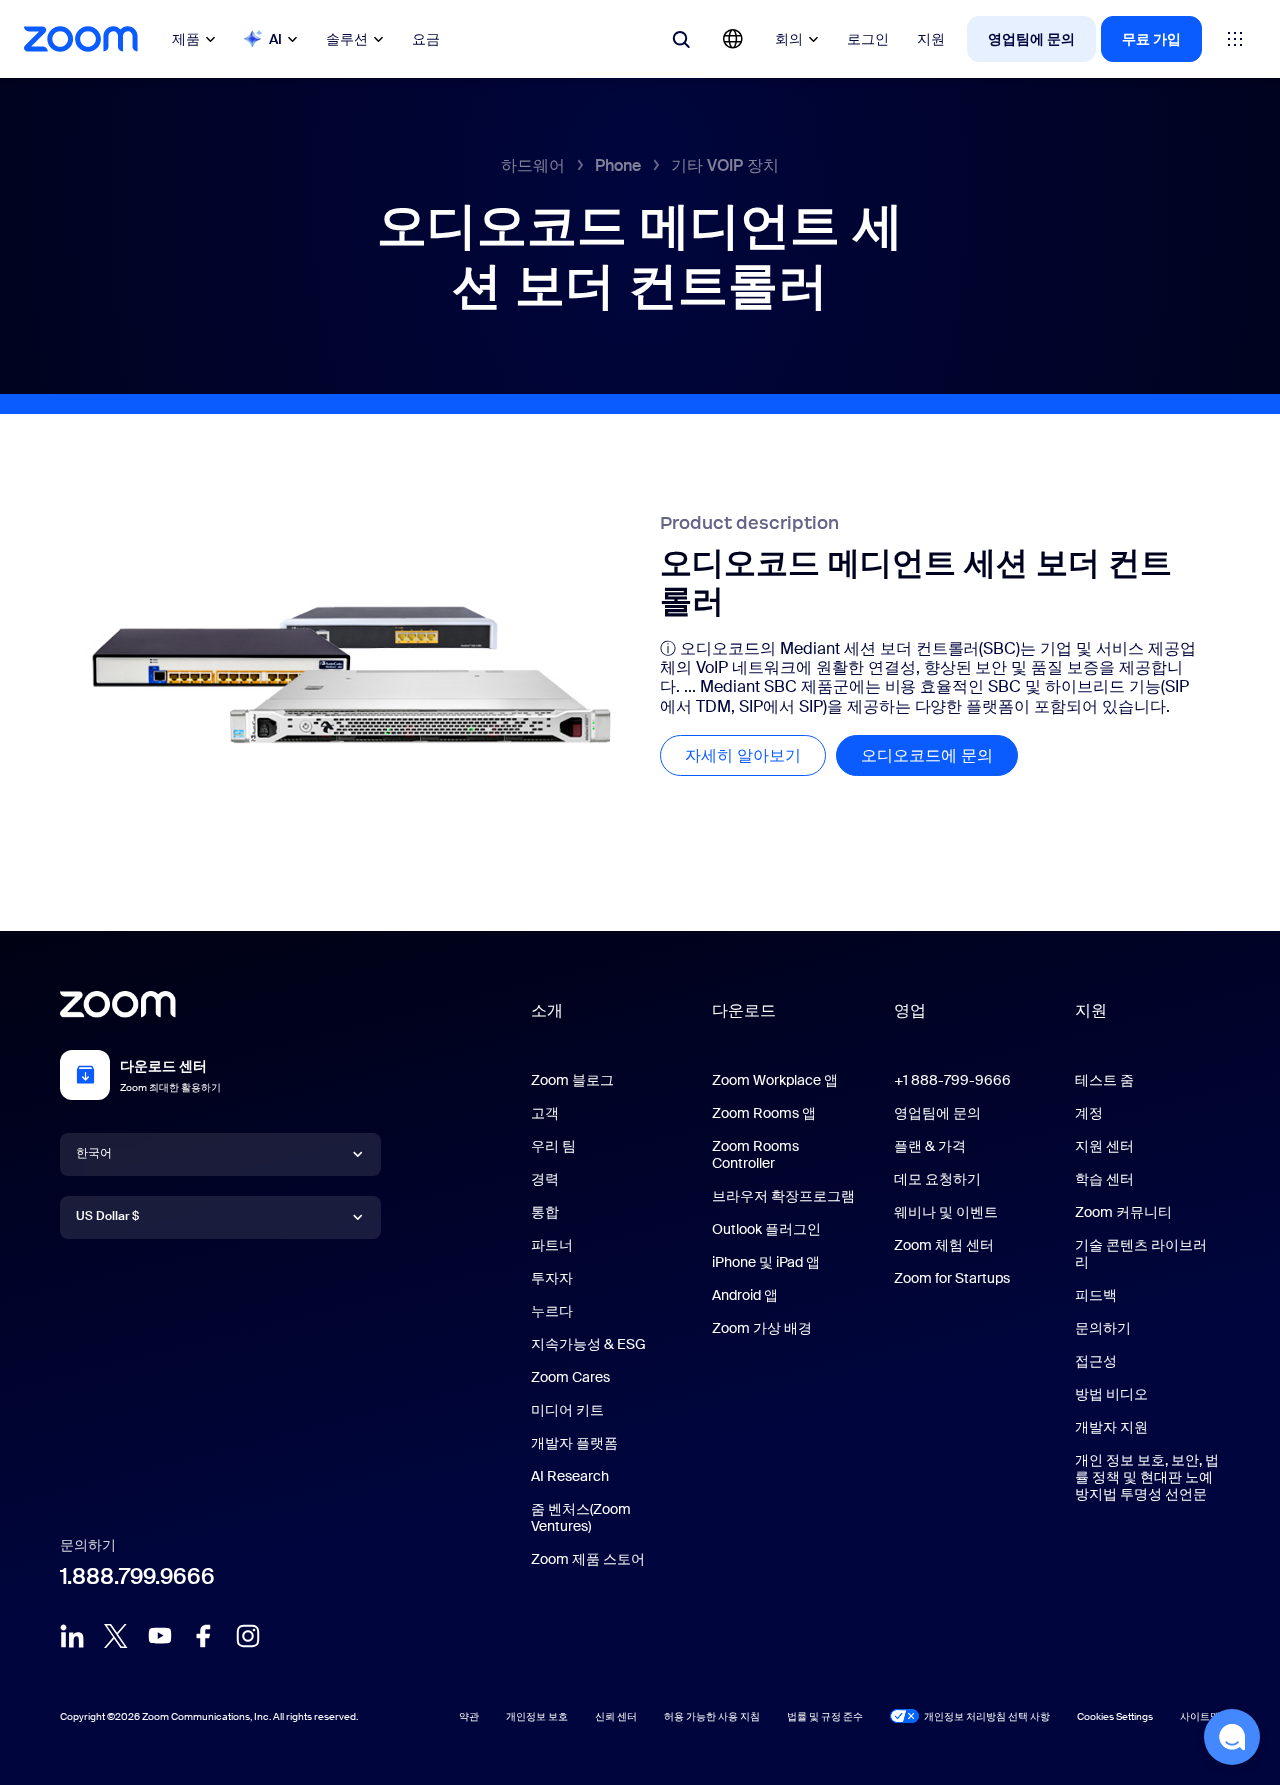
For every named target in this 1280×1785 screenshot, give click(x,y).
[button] (1232, 1737)
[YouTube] (160, 1636)
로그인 (868, 39)
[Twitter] (116, 1636)
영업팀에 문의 (1031, 39)
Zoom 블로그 (572, 1080)
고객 (545, 1113)
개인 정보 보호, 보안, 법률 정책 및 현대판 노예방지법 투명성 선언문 (1147, 1477)
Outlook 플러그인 (766, 1229)
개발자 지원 (1111, 1427)
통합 (545, 1212)
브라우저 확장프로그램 (783, 1196)
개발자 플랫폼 (574, 1443)
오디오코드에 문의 (939, 755)
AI (275, 39)
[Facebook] (204, 1636)
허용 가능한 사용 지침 (712, 1716)
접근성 (1096, 1361)
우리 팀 (553, 1146)
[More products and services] (1235, 39)
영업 (910, 1010)
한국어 (94, 1153)
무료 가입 (1151, 39)
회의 (789, 39)
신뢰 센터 (616, 1716)
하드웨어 (533, 165)
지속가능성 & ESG (588, 1344)
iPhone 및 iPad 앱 (766, 1262)
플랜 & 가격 (930, 1146)
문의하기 (1103, 1328)
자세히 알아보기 (755, 755)
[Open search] (681, 39)
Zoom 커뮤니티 (1123, 1212)
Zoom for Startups (952, 1278)
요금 (426, 39)
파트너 (552, 1245)
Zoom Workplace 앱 (775, 1080)
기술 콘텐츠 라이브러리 (1141, 1253)
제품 (186, 39)
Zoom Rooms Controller (755, 1154)
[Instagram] (248, 1636)
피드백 (1096, 1295)
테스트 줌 (1104, 1080)
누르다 (552, 1311)
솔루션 (347, 39)
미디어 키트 (567, 1410)
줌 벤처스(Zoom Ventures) (581, 1517)
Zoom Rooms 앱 (764, 1113)
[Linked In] (72, 1636)
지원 (931, 39)
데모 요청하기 (937, 1179)
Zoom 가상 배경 (762, 1328)
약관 (469, 1716)
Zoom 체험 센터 (944, 1245)
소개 (547, 1010)
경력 (545, 1179)
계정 (1089, 1113)
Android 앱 (745, 1295)
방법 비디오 (1111, 1394)
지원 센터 (1104, 1146)
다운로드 (744, 1010)
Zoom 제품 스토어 (588, 1559)
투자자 (552, 1278)
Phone (618, 165)
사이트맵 (1200, 1716)
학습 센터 (1104, 1179)
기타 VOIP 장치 (725, 165)
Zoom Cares (570, 1377)
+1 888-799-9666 (952, 1080)
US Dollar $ (107, 1216)
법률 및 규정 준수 (825, 1716)
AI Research (570, 1476)
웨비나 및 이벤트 (946, 1212)
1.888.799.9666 (137, 1576)
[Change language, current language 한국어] (733, 39)
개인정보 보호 (537, 1716)
